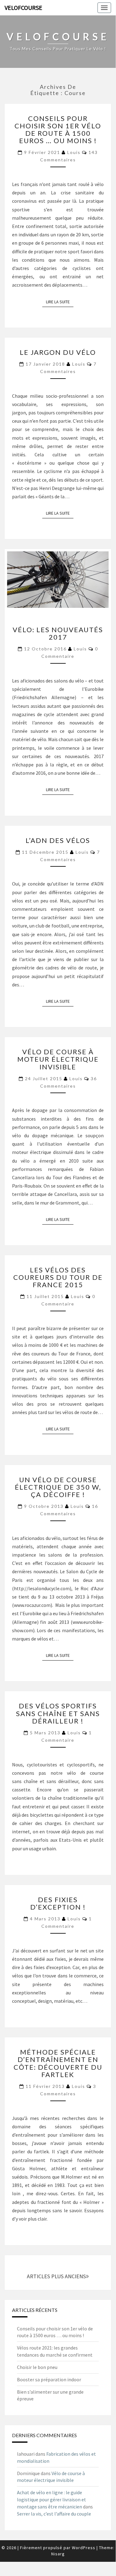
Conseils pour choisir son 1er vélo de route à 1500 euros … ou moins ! (58, 130)
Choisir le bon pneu (37, 2367)
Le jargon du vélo (58, 352)
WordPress (84, 2548)
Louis (74, 152)
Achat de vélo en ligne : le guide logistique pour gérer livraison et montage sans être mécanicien (52, 2499)
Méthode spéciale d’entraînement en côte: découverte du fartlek (58, 2063)
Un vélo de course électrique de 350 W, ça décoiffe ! (58, 1487)
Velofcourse (23, 8)
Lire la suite (60, 302)
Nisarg (58, 2554)
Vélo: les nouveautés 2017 (58, 633)
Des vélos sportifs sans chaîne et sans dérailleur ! (58, 1713)
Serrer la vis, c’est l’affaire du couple (54, 2514)
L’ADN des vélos (58, 840)
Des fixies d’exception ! (58, 1903)
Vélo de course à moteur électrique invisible (58, 1059)
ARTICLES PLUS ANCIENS (56, 2276)
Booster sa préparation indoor (49, 2379)
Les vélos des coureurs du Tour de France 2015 (58, 1277)
